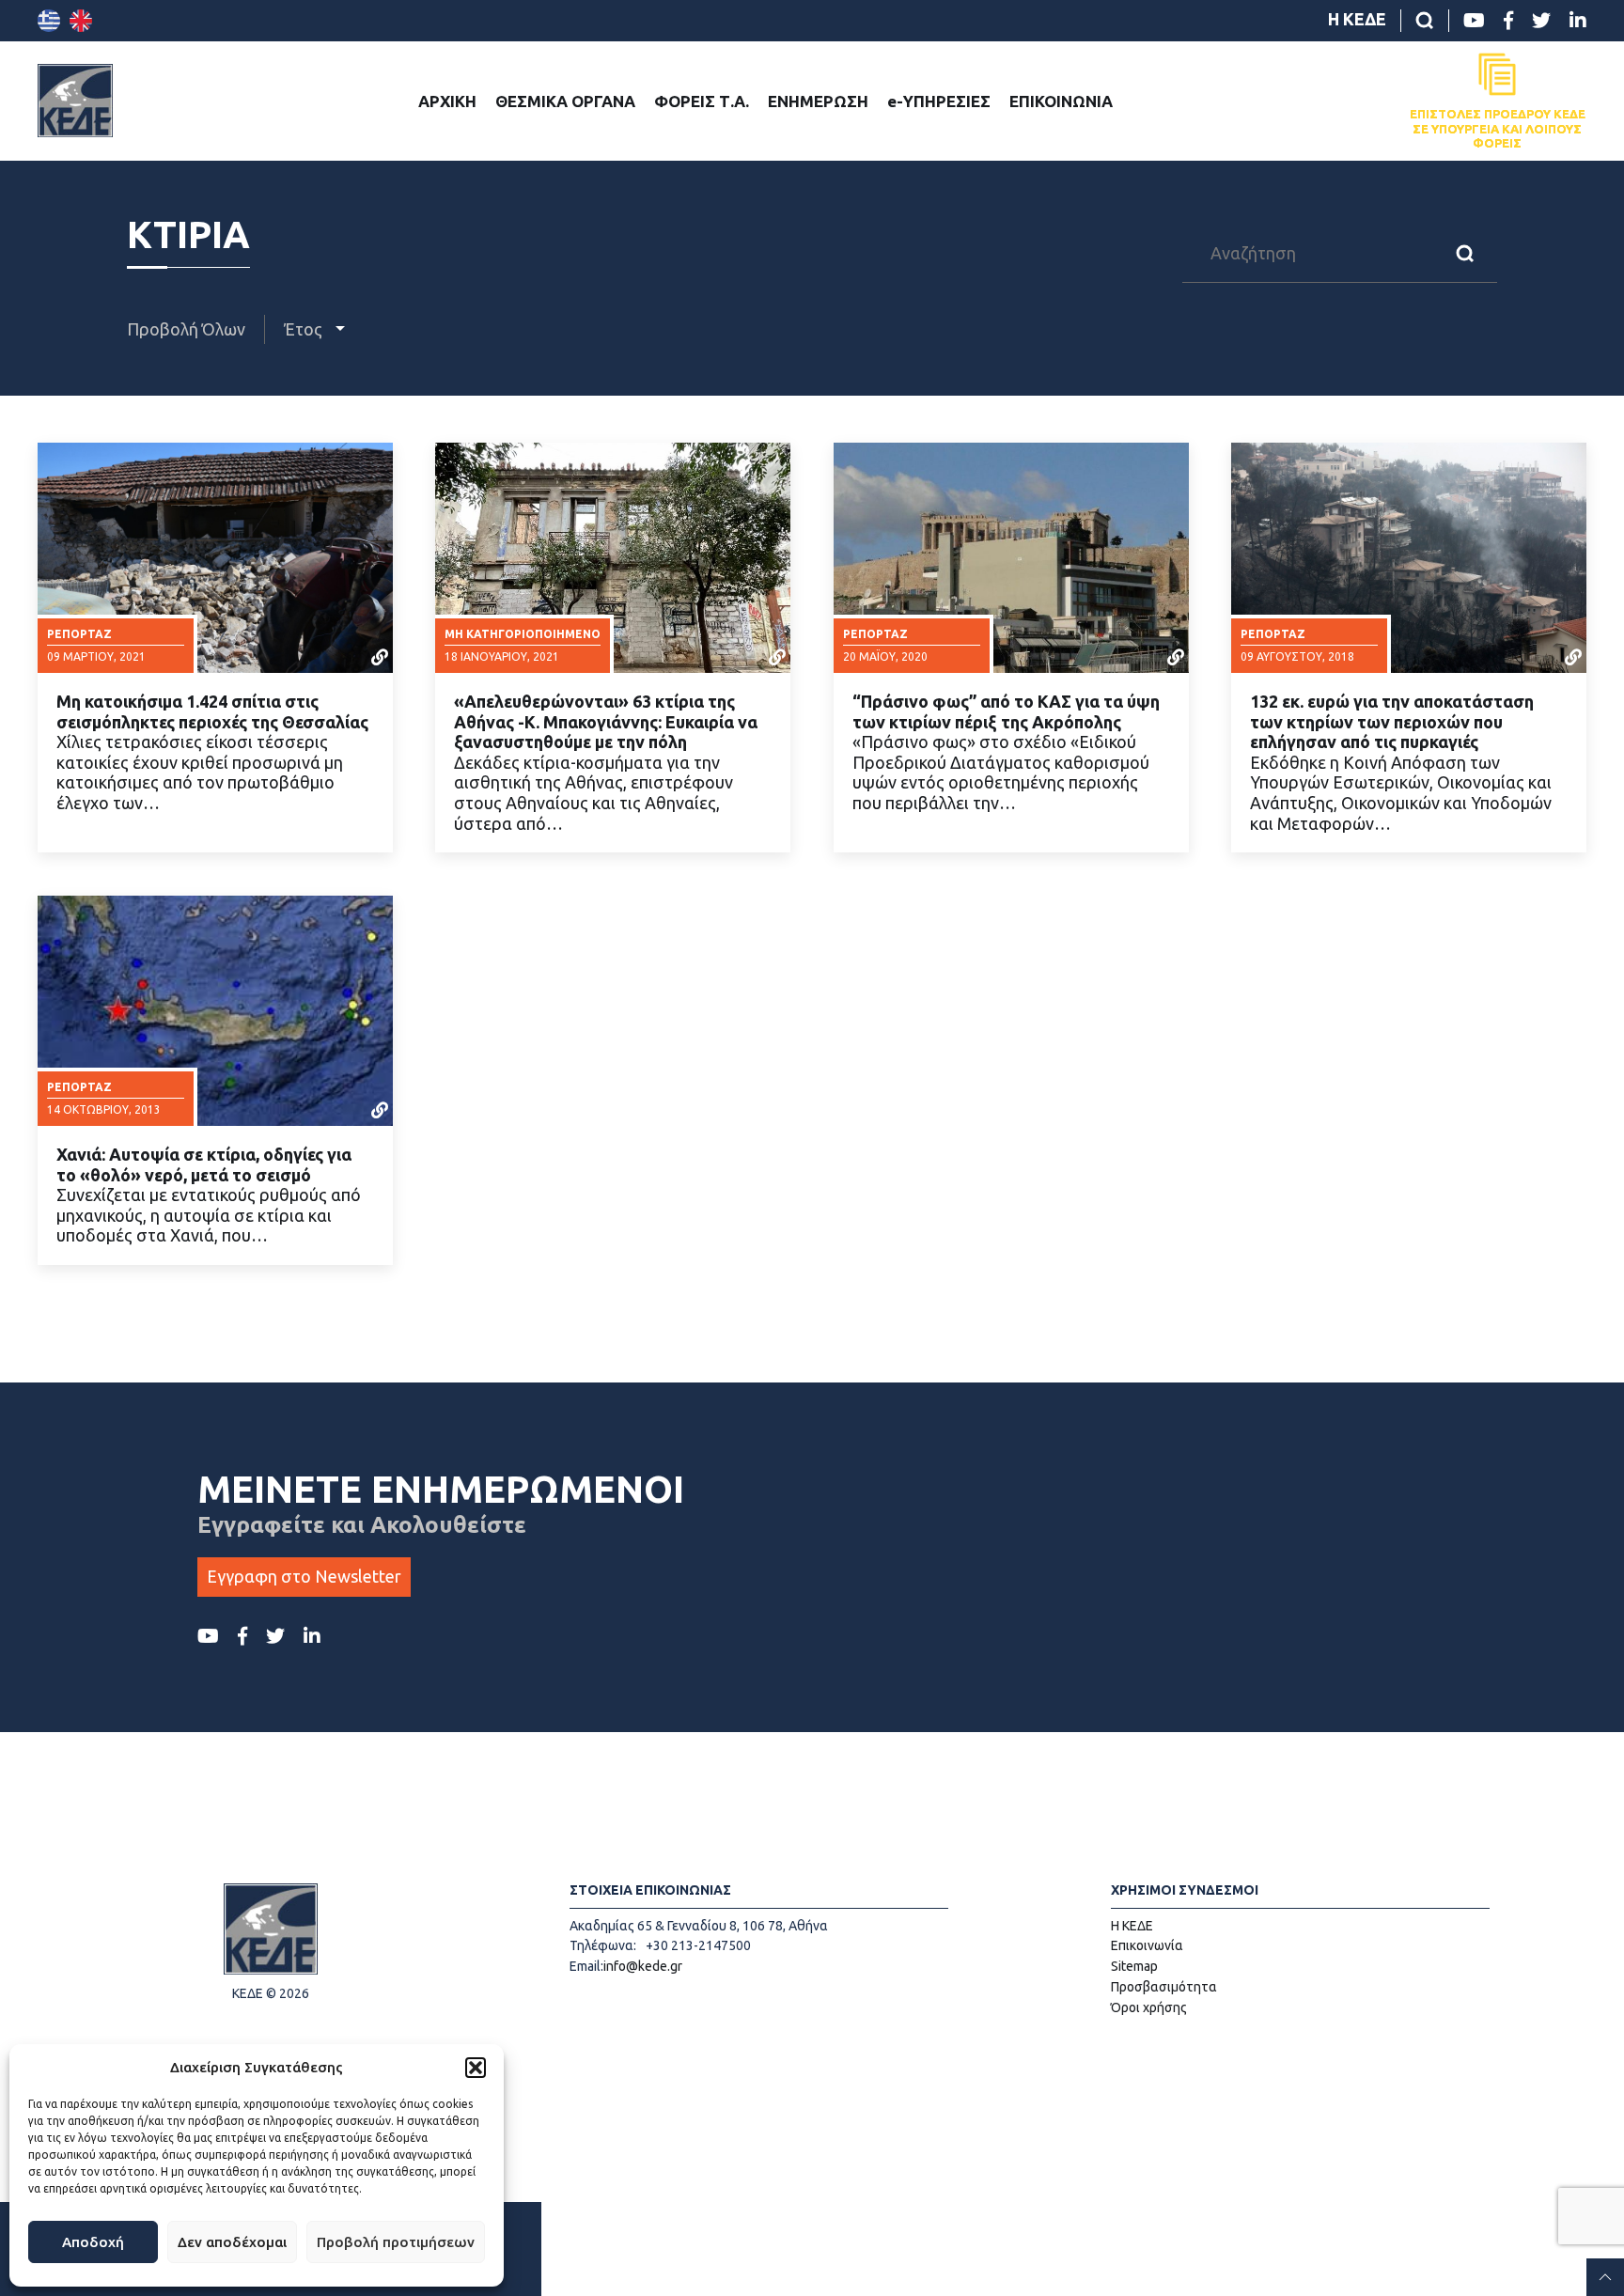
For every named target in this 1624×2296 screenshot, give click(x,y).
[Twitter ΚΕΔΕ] (1541, 21)
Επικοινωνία (1147, 1945)
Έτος (305, 329)
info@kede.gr (643, 1966)
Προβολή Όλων (186, 329)
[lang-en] (81, 21)
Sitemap (1134, 1966)
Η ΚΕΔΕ (1357, 19)
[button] (476, 2068)
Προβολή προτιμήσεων (396, 2242)
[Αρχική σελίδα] (75, 101)
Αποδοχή (93, 2242)
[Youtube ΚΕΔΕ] (1474, 21)
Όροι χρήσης (1149, 2007)
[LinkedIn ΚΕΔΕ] (1578, 21)
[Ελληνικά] (49, 21)
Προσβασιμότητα (1164, 1987)
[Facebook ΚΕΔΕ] (1508, 21)
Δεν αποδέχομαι (232, 2242)
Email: (586, 1966)
